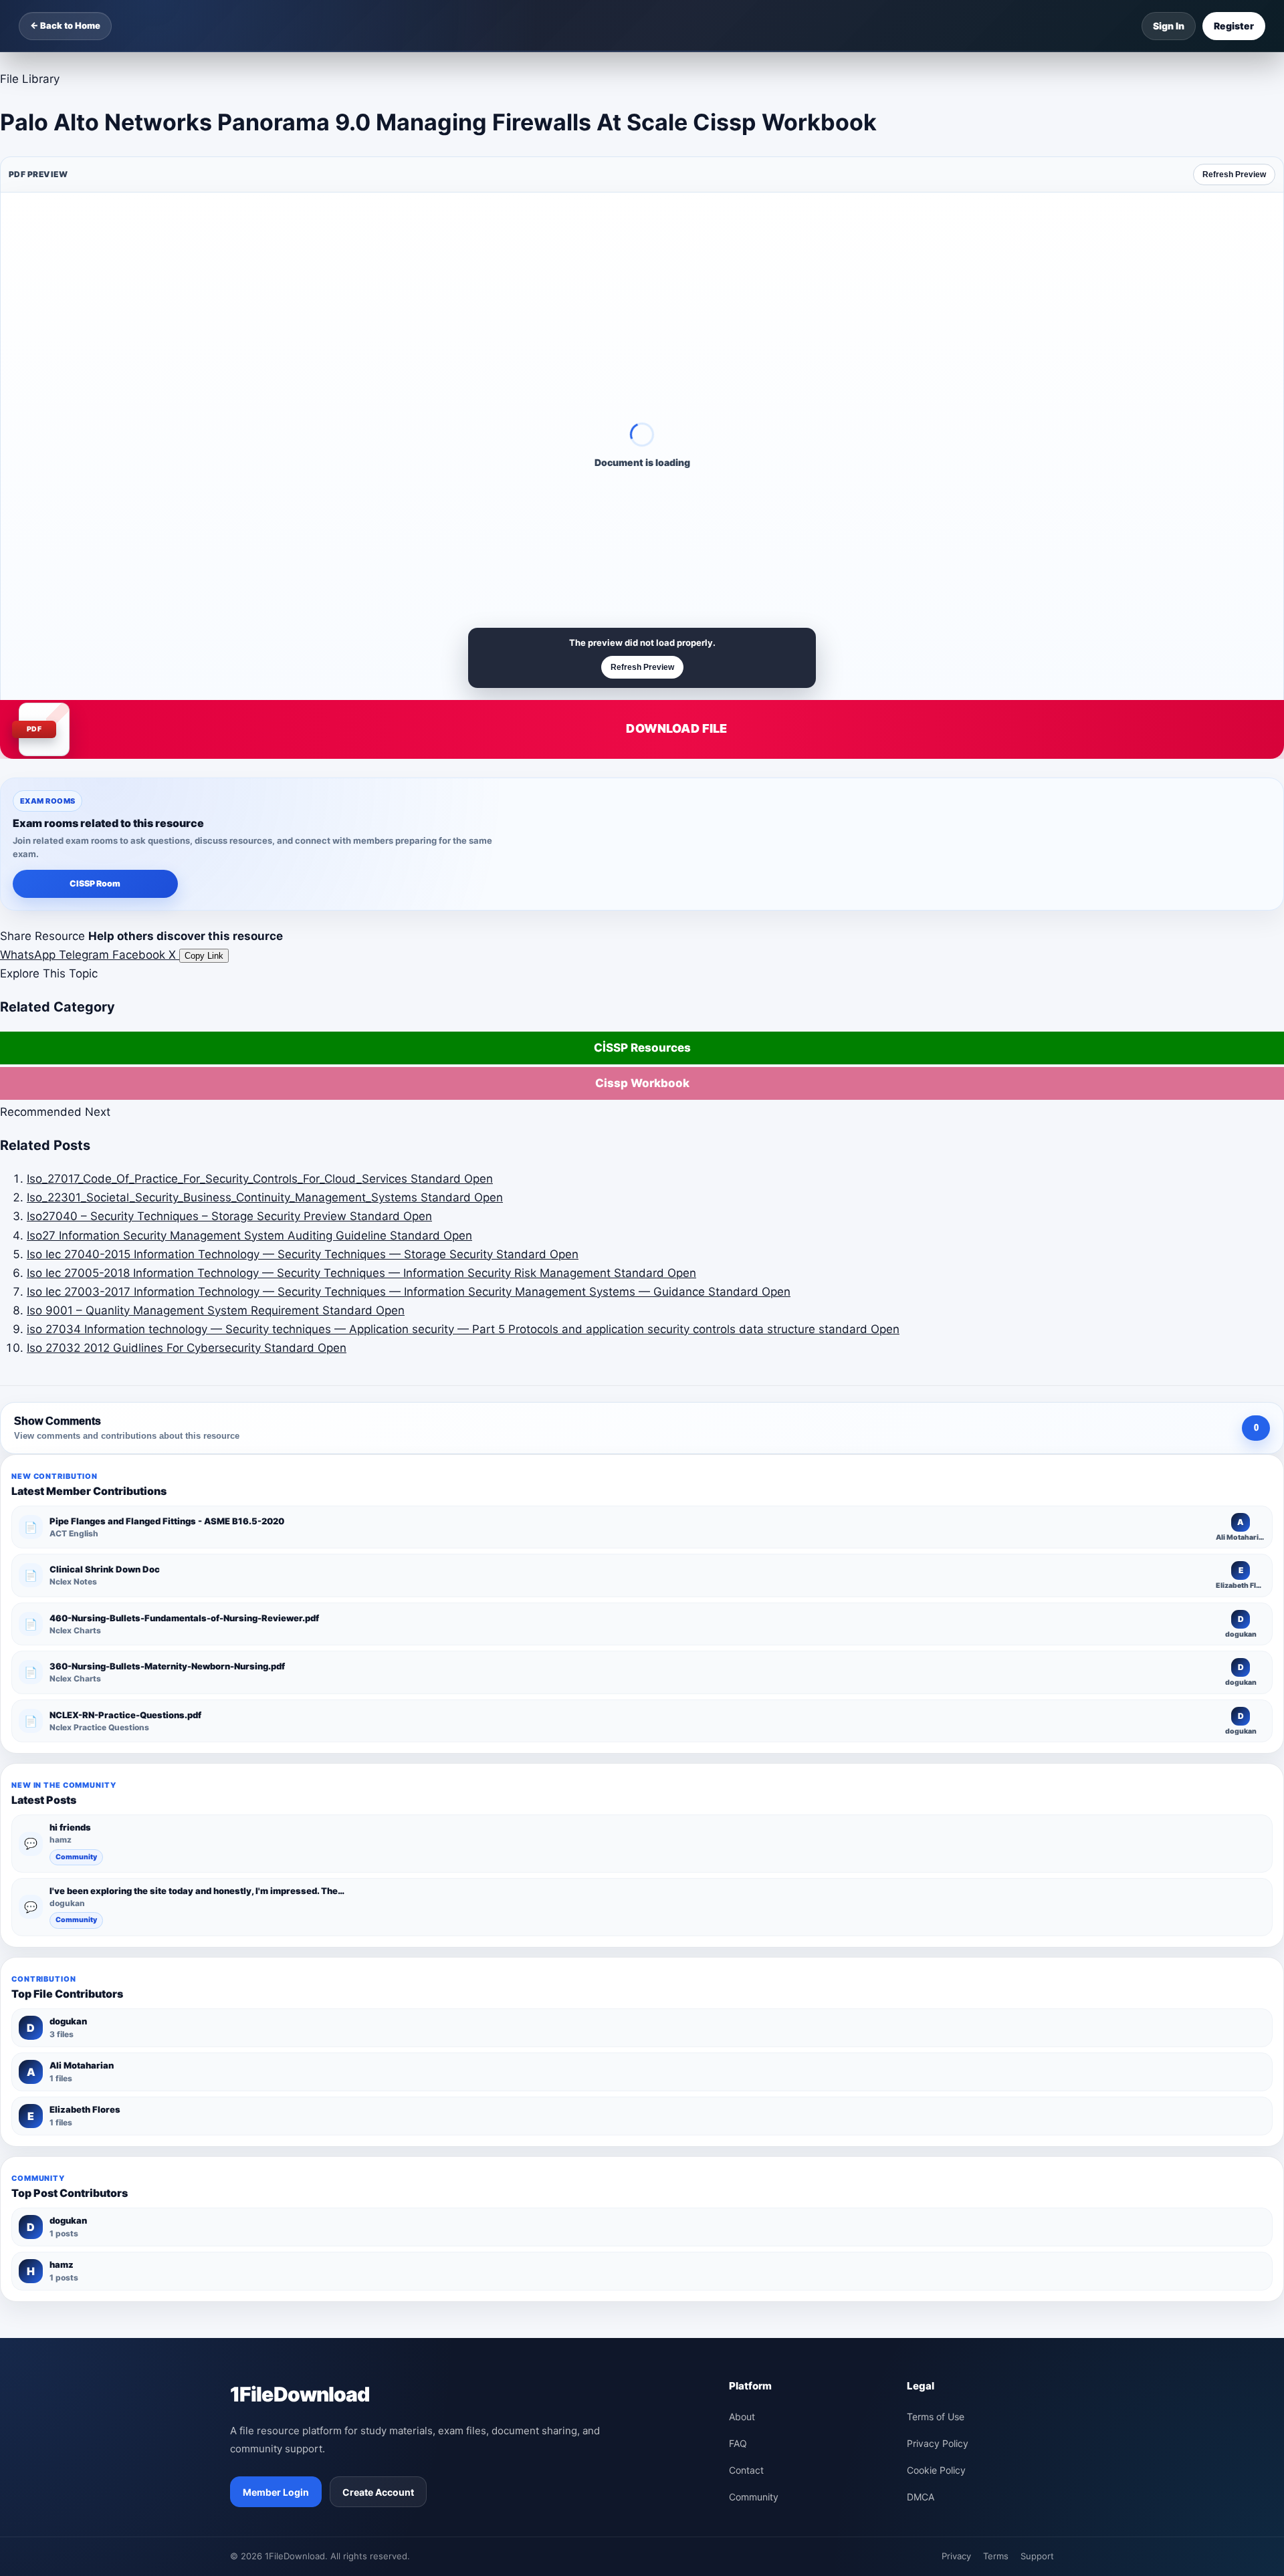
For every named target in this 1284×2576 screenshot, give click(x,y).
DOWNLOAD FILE (676, 728)
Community (76, 1857)
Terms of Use (936, 2417)
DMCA (921, 2497)
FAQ (738, 2443)
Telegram (86, 955)
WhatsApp (29, 955)
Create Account (378, 2492)
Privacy (956, 2556)
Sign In (1169, 26)
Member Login (276, 2492)
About (742, 2417)
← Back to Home (65, 25)
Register (1234, 26)
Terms (996, 2556)
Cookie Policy (936, 2470)
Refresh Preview (1234, 174)
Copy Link (204, 956)
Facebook (140, 955)
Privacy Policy (938, 2443)
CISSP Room (95, 884)
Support (1037, 2556)
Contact (746, 2470)
